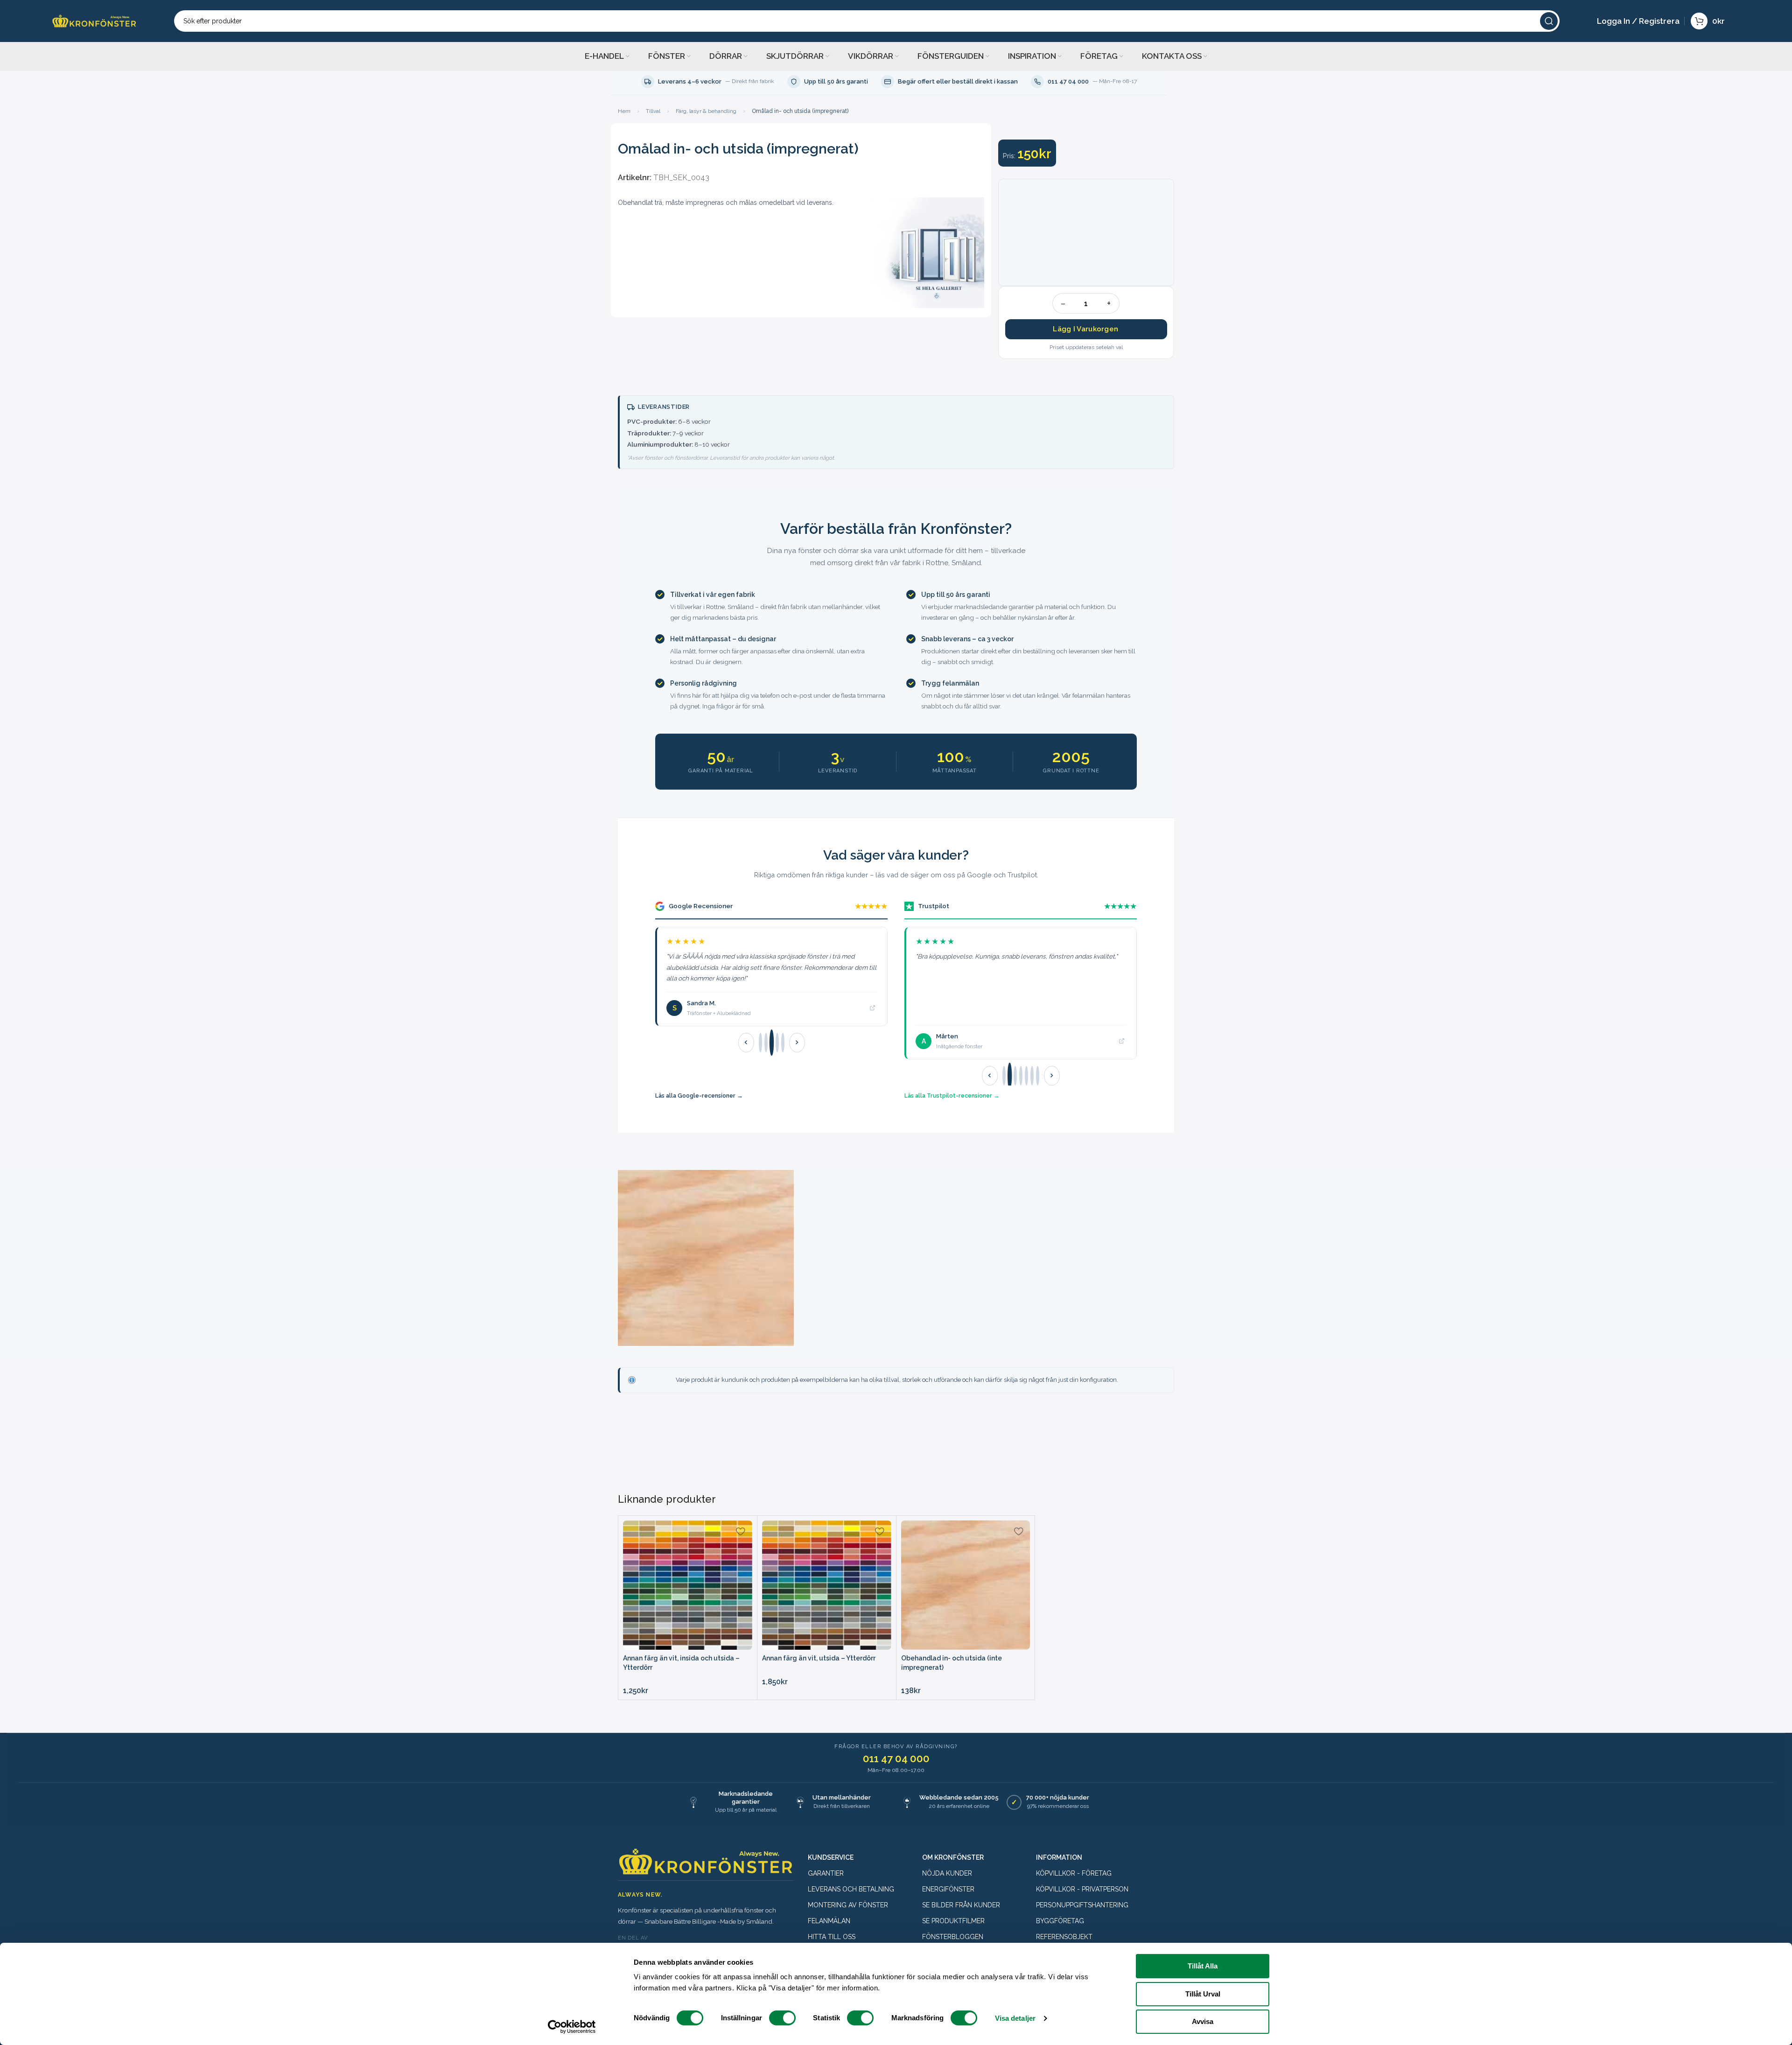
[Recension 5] (783, 1043)
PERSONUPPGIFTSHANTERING (1082, 1905)
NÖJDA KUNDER (947, 1873)
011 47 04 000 (896, 1758)
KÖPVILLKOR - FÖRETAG (1074, 1873)
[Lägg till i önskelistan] (741, 1531)
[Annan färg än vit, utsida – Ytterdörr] (827, 1585)
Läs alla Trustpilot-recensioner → (952, 1096)
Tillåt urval (1203, 1994)
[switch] (782, 2018)
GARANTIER (826, 1873)
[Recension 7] (1038, 1076)
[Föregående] (746, 1043)
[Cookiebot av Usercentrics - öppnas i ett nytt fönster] (572, 2027)
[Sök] (1549, 21)
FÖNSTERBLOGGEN (953, 1937)
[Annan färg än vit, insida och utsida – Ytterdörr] (688, 1585)
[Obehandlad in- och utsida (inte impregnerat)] (966, 1585)
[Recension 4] (777, 1043)
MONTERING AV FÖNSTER (848, 1905)
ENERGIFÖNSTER (948, 1889)
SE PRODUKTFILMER (953, 1921)
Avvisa (1203, 2021)
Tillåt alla (1203, 1966)
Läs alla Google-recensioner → (699, 1096)
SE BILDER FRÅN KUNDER (961, 1905)
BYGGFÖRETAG (1060, 1921)
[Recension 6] (1032, 1076)
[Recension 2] (766, 1043)
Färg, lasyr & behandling (706, 111)
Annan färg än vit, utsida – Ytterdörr (819, 1658)
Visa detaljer (1015, 2018)
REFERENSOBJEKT (1064, 1937)
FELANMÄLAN (829, 1921)
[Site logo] (94, 20)
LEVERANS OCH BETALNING (851, 1889)
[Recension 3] (771, 1043)
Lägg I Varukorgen (1085, 329)
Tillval (653, 111)
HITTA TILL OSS (832, 1937)
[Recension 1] (760, 1043)
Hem (624, 111)
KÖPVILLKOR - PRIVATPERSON (1082, 1889)
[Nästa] (797, 1043)
